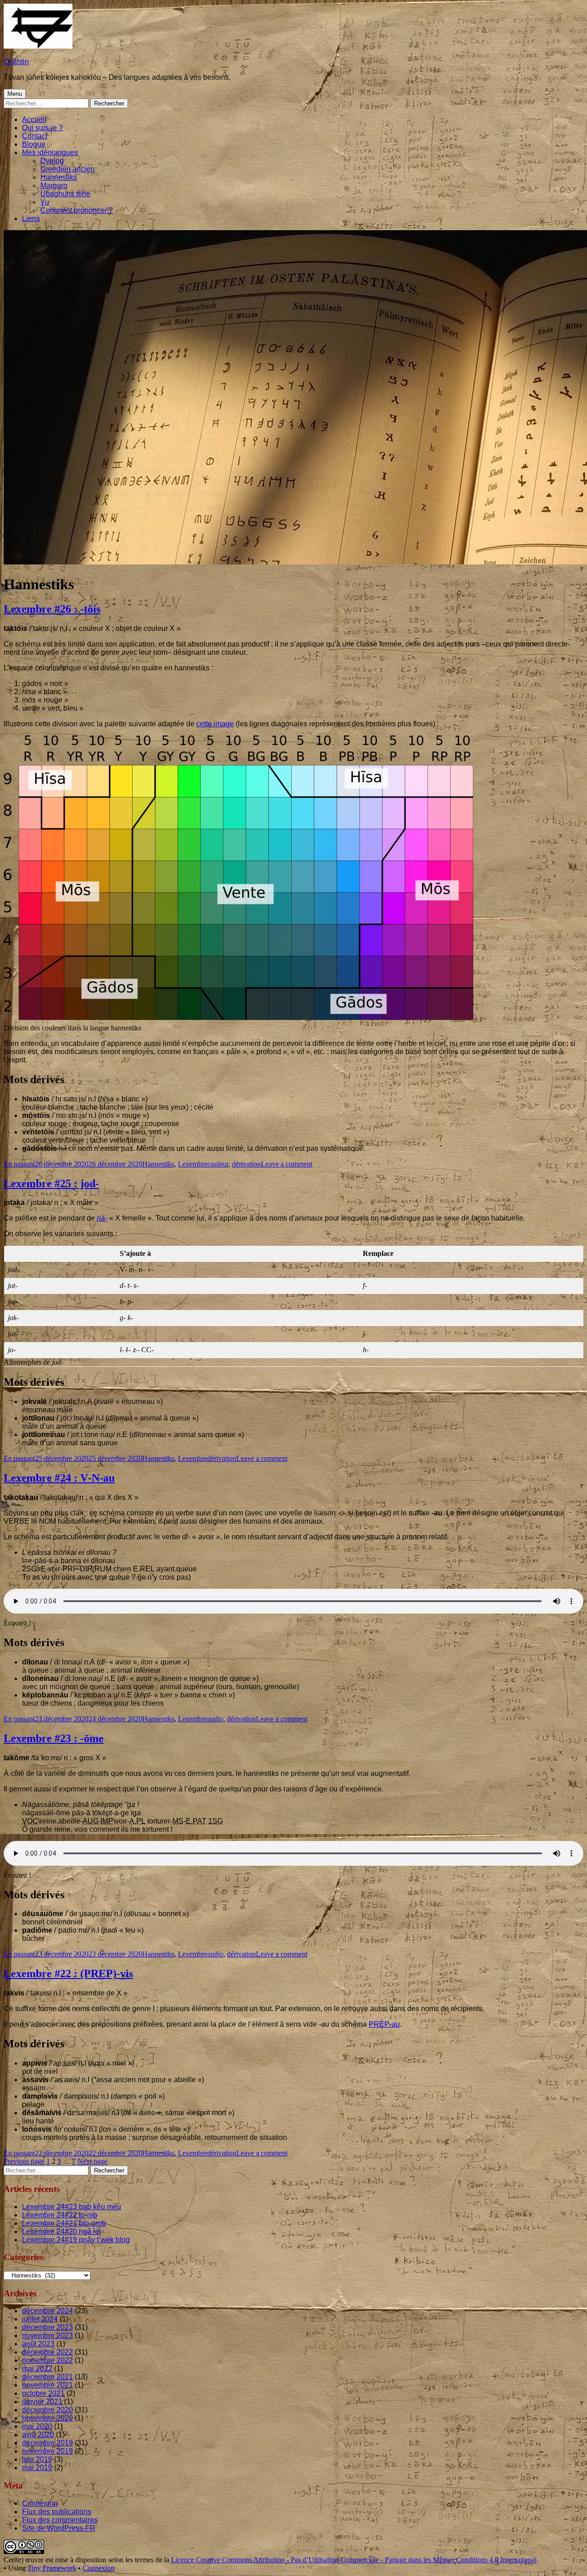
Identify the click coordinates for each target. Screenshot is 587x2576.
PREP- (384, 2024)
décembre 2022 (47, 2352)
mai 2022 (37, 2369)
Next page (92, 2161)
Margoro (54, 185)
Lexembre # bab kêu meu (72, 2207)
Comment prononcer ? (77, 210)
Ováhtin (16, 62)
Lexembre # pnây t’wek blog (76, 2240)
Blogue (34, 144)
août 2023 (38, 2344)
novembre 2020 (47, 2418)
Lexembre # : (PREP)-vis (68, 1973)
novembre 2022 (47, 2360)
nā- (102, 1218)
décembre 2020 (47, 2410)
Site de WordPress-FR (59, 2528)
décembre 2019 (47, 2443)
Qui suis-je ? (42, 128)
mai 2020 (37, 2426)
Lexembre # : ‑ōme (54, 1738)
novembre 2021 (47, 2385)
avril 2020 (38, 2435)
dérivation (246, 1164)
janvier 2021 (42, 2402)
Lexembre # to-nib (60, 2215)
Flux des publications (57, 2512)
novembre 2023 (47, 2336)
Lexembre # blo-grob (64, 2223)
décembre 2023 (47, 2327)
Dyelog (52, 161)
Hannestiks (59, 177)
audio (215, 1719)
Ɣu (45, 202)
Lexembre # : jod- (51, 1183)
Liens (31, 218)
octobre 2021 (43, 2393)
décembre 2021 (47, 2377)
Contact (35, 136)
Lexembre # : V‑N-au (59, 1478)
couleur (218, 1164)
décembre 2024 (47, 2311)
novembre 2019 (47, 2451)
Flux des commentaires (60, 2520)
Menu (15, 94)
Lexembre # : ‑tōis (52, 609)
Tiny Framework (52, 2568)
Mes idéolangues (50, 152)
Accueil (34, 119)
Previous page (24, 2161)
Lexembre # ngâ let (61, 2231)
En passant (19, 1164)
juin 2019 (37, 2459)
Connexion (40, 2503)
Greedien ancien (67, 169)
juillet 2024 (40, 2319)
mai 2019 (37, 2468)
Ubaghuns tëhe (65, 194)
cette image (215, 724)
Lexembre (193, 1164)
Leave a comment (287, 1164)
